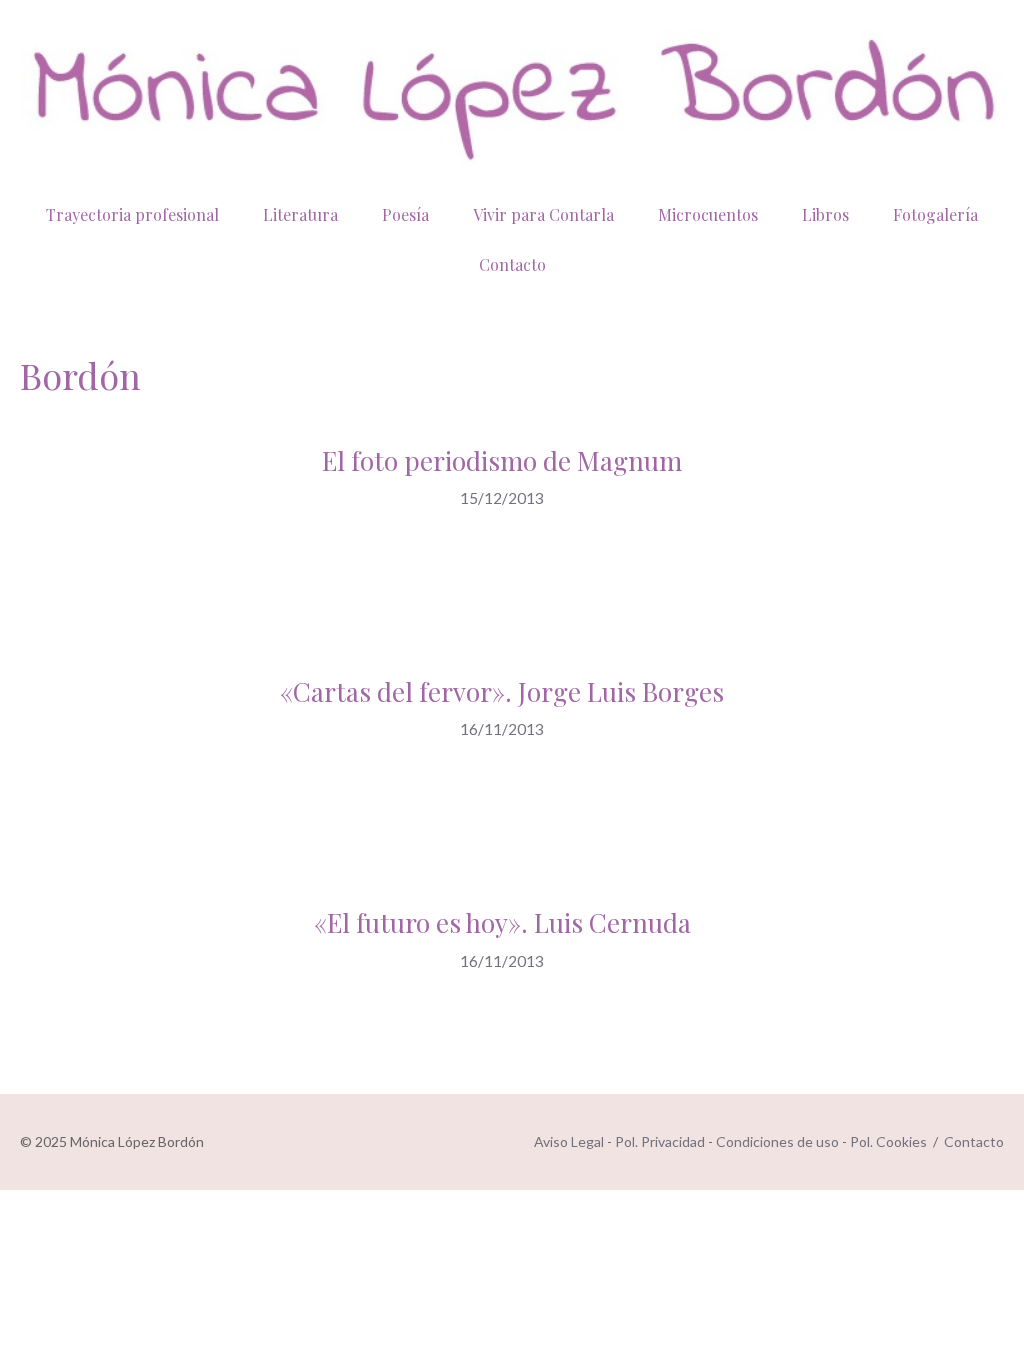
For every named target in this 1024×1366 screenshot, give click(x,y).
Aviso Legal (569, 1141)
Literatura (300, 214)
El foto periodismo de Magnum (502, 460)
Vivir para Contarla (543, 214)
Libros (825, 214)
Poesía (405, 214)
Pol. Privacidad (660, 1141)
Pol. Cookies (888, 1141)
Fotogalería (935, 214)
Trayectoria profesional (132, 214)
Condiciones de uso (777, 1141)
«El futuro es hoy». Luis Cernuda (502, 922)
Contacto (512, 264)
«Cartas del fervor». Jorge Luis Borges (502, 691)
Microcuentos (708, 214)
